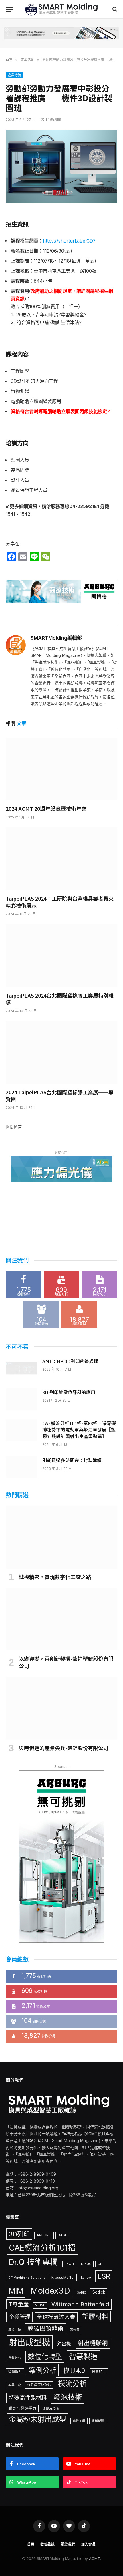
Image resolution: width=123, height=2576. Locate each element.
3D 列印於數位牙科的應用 (69, 1392)
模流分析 (72, 2383)
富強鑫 (75, 2330)
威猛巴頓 (15, 2330)
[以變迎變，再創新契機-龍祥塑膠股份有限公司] (61, 1619)
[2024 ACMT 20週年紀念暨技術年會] (61, 769)
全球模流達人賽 (56, 2317)
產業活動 (14, 75)
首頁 (31, 2544)
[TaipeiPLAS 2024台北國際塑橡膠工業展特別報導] (61, 956)
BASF (62, 2235)
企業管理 (19, 2317)
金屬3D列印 (51, 2409)
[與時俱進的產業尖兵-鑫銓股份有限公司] (61, 1708)
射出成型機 (30, 2342)
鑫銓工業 (79, 2421)
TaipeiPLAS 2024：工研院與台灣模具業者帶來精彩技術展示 (60, 902)
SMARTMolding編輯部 (56, 638)
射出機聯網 (93, 2343)
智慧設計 (15, 2372)
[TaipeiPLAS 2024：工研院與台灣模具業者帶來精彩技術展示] (61, 859)
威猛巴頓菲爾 (45, 2328)
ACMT (95, 2558)
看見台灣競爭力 (22, 2408)
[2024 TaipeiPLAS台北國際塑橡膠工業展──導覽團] (61, 1053)
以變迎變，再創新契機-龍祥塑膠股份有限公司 (66, 1662)
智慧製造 (83, 2356)
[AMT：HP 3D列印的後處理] (21, 1368)
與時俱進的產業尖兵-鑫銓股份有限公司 (64, 1748)
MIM (16, 2291)
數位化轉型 (45, 2357)
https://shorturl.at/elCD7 (69, 241)
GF (100, 2264)
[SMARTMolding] (62, 9)
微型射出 (15, 2358)
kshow (86, 2278)
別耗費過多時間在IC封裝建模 (72, 1460)
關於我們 (68, 2544)
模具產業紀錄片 (39, 2385)
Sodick (99, 2292)
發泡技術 (68, 2397)
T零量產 (19, 2304)
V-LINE (40, 2305)
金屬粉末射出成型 (37, 2419)
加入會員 (89, 2544)
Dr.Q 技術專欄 (33, 2262)
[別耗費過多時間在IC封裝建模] (21, 1467)
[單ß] (9, 9)
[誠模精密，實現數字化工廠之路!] (61, 1537)
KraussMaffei (63, 2277)
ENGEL (70, 2264)
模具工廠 (15, 2385)
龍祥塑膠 (98, 2421)
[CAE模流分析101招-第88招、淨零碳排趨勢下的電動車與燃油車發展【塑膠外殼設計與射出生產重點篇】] (21, 1430)
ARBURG (44, 2235)
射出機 (64, 2344)
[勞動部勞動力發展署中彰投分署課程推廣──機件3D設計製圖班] (61, 166)
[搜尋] (114, 9)
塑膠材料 (95, 2317)
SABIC (82, 2293)
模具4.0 (74, 2371)
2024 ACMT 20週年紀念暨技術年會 (46, 808)
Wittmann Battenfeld (80, 2304)
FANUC (86, 2264)
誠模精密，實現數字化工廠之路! (56, 1577)
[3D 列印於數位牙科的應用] (21, 1399)
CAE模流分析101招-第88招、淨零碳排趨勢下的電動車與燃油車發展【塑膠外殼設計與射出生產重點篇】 (79, 1430)
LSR (104, 2276)
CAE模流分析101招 (42, 2248)
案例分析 (43, 2370)
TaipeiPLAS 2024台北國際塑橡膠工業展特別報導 (60, 999)
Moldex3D (50, 2291)
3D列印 (19, 2234)
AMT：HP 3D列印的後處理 (70, 1361)
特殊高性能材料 (28, 2398)
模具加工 (99, 2372)
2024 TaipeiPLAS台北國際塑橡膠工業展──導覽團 (60, 1096)
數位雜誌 (48, 2544)
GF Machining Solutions (27, 2278)
